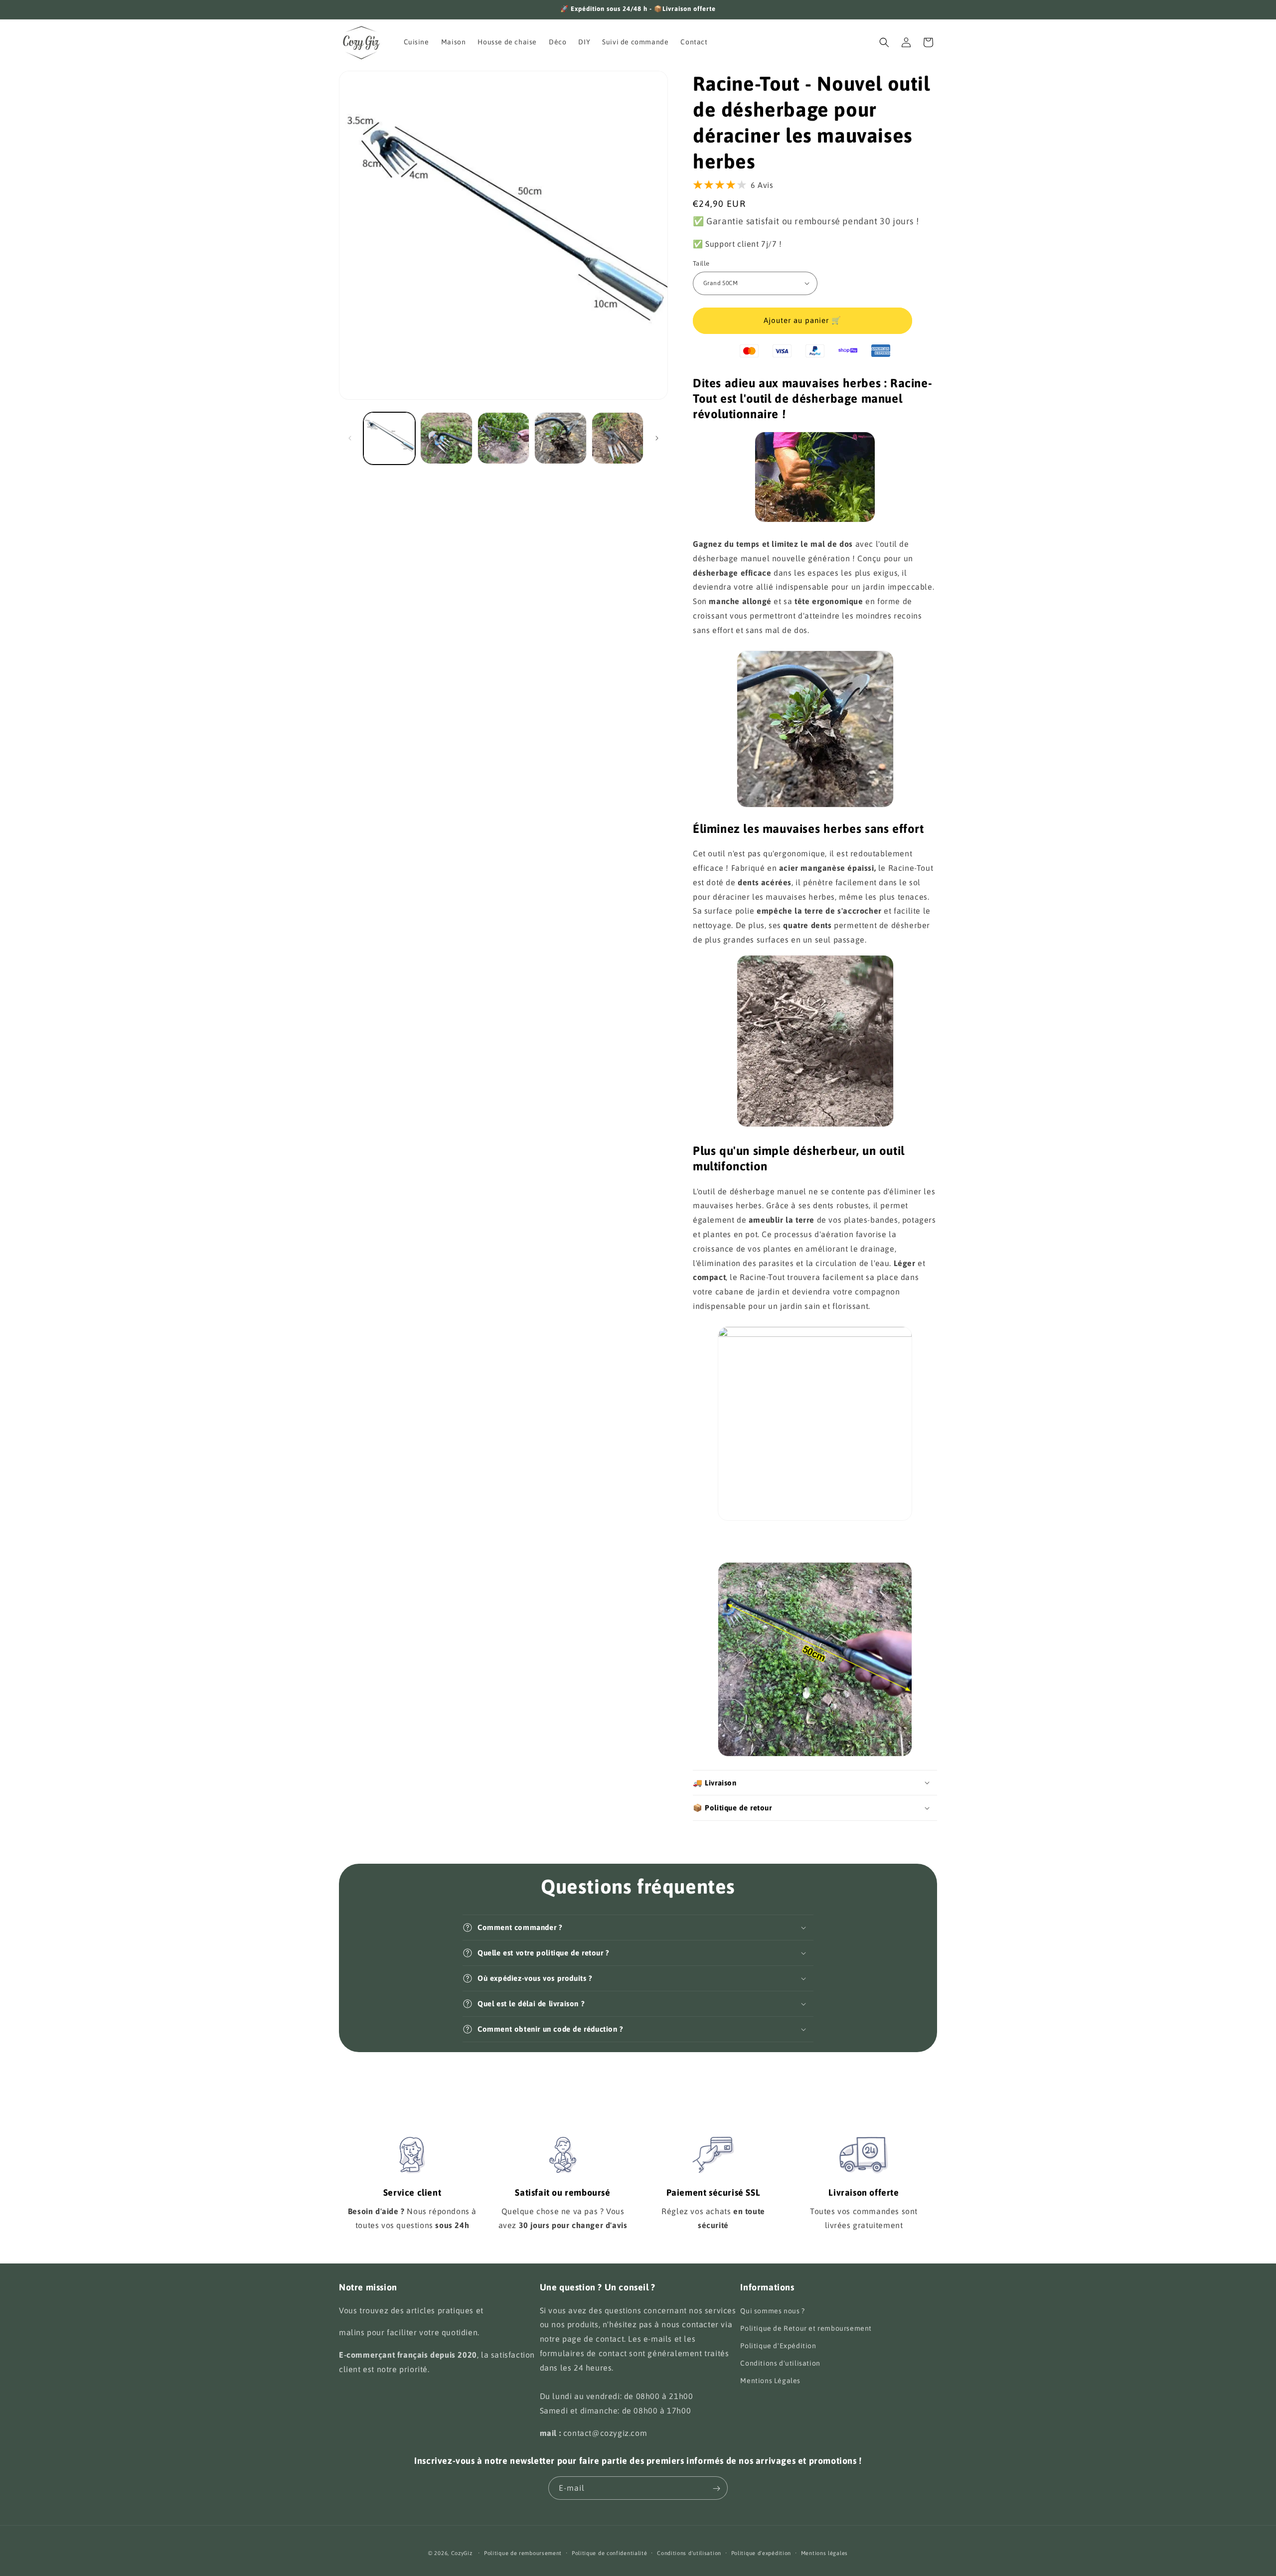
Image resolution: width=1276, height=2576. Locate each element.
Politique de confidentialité (610, 2553)
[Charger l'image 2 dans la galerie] (446, 438)
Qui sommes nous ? (772, 2310)
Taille (701, 263)
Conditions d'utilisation (780, 2363)
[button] (884, 42)
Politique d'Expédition (778, 2345)
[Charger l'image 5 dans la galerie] (618, 438)
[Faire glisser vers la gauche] (350, 438)
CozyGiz (462, 2553)
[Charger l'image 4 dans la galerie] (560, 438)
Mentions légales (824, 2553)
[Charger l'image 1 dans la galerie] (389, 438)
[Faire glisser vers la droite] (657, 438)
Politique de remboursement (523, 2553)
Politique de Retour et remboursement (806, 2328)
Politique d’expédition (761, 2553)
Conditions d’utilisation (689, 2553)
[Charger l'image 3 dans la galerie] (503, 438)
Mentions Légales (770, 2381)
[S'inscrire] (716, 2489)
